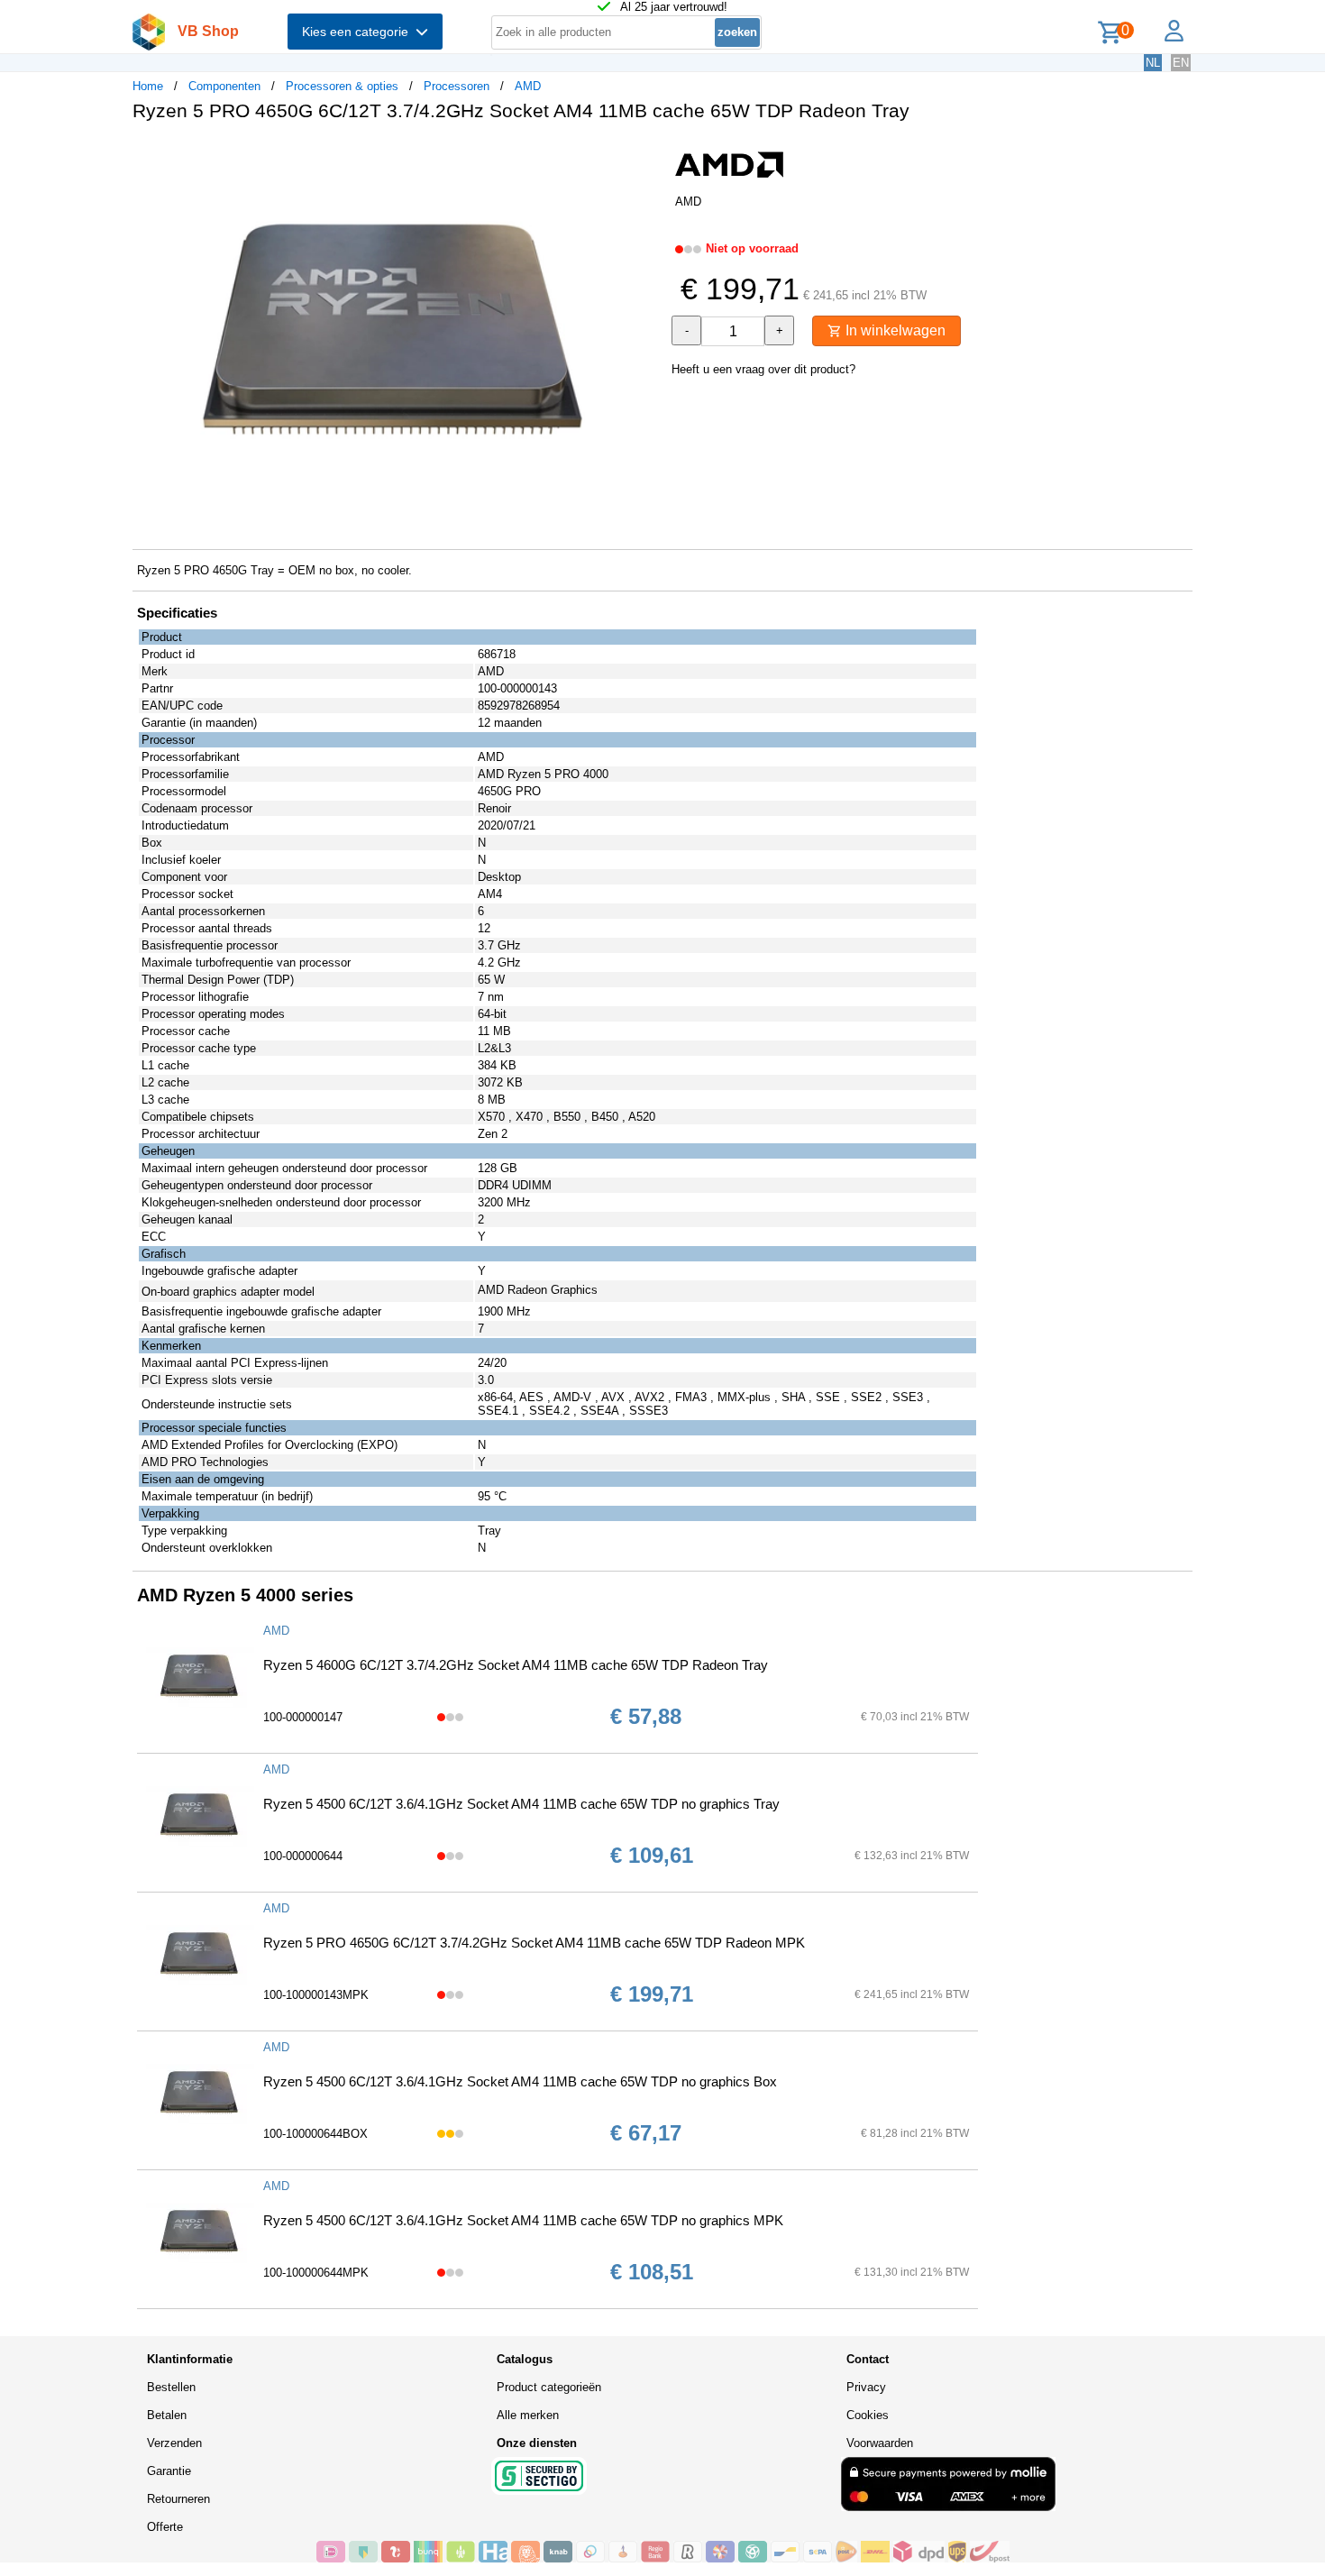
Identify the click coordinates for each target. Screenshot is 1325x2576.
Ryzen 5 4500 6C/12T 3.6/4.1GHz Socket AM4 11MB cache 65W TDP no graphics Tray (521, 1804)
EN (1181, 63)
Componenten (224, 86)
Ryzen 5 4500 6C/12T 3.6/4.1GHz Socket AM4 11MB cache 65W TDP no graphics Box (520, 2081)
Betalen (167, 2415)
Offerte (165, 2527)
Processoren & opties (342, 86)
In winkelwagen (894, 330)
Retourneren (178, 2499)
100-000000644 (303, 1856)
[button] (646, 154)
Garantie (169, 2471)
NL (1153, 63)
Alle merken (528, 2415)
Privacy (866, 2387)
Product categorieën (549, 2387)
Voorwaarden (880, 2443)
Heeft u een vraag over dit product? (763, 369)
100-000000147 (303, 1717)
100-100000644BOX (315, 2134)
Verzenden (174, 2443)
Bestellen (171, 2387)
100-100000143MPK (316, 1995)
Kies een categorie (359, 32)
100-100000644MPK (316, 2273)
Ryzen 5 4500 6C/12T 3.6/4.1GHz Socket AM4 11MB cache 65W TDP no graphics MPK (523, 2220)
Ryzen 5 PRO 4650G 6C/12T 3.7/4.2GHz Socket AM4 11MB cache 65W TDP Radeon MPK (534, 1943)
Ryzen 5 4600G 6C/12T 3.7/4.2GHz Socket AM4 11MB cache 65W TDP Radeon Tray (516, 1665)
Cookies (868, 2415)
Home (148, 86)
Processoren (457, 86)
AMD (528, 86)
